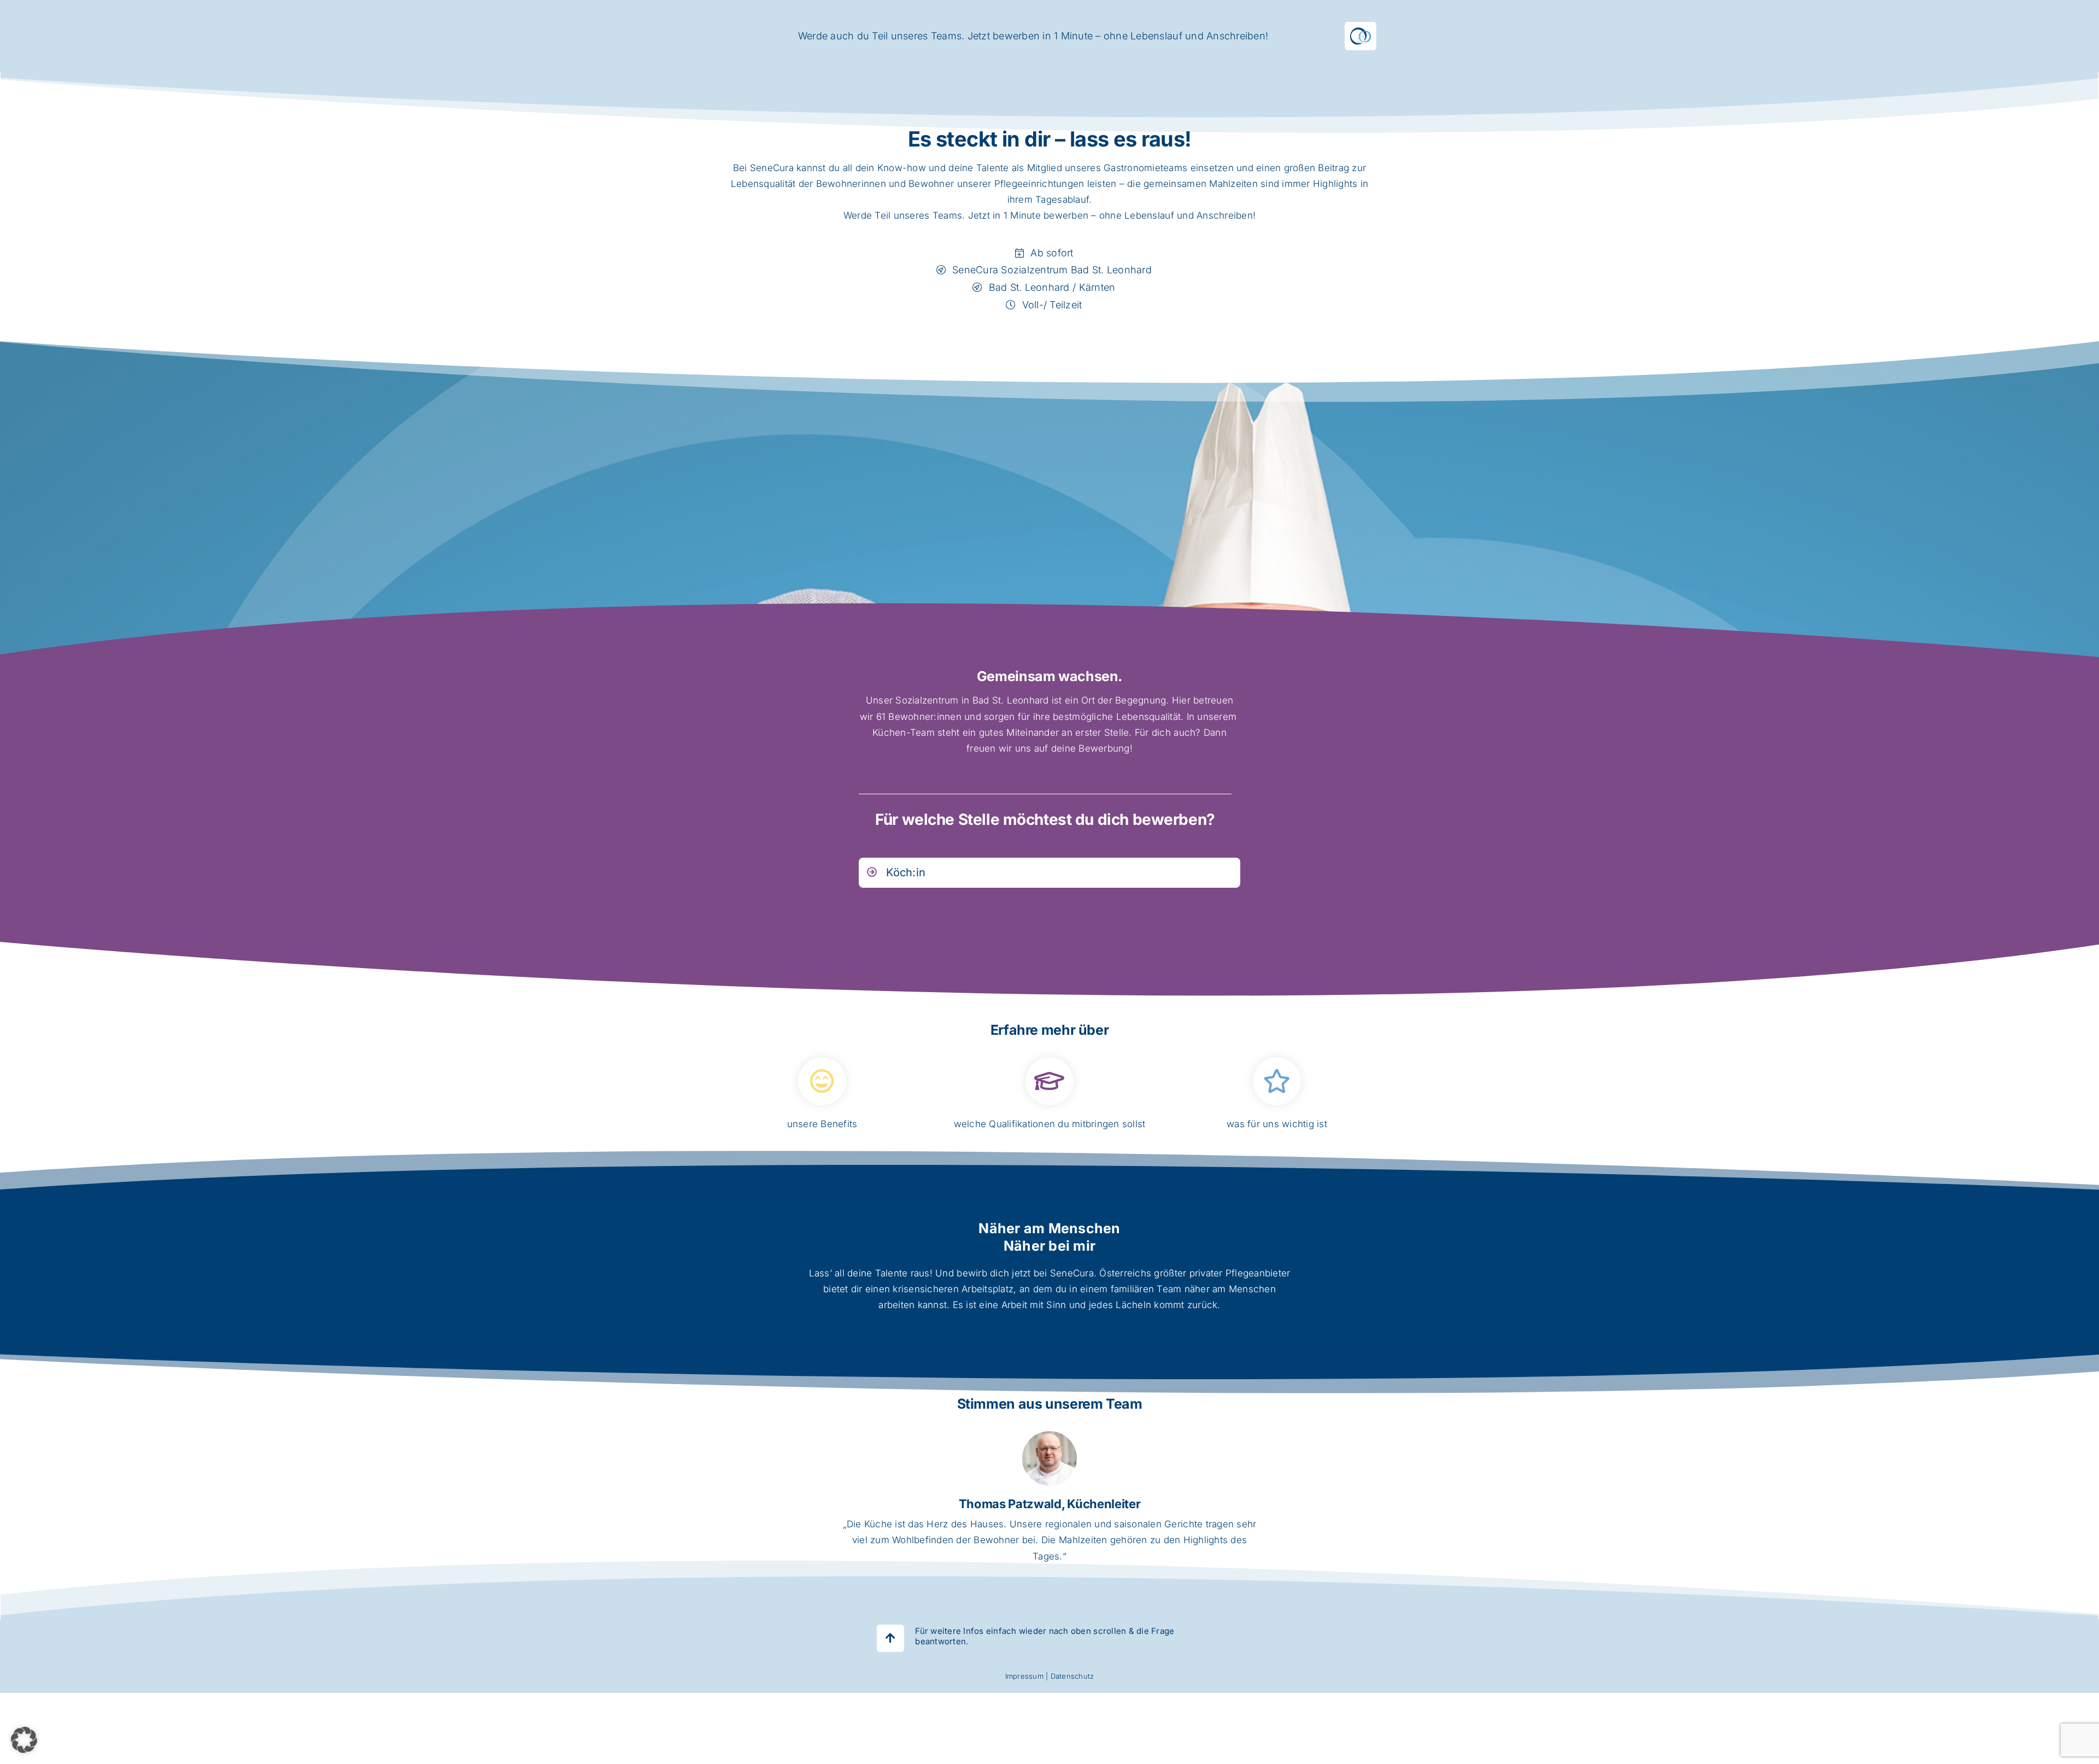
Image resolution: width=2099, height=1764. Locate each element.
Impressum (1024, 1676)
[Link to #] (890, 1638)
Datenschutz (1072, 1676)
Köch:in (906, 872)
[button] (24, 1740)
